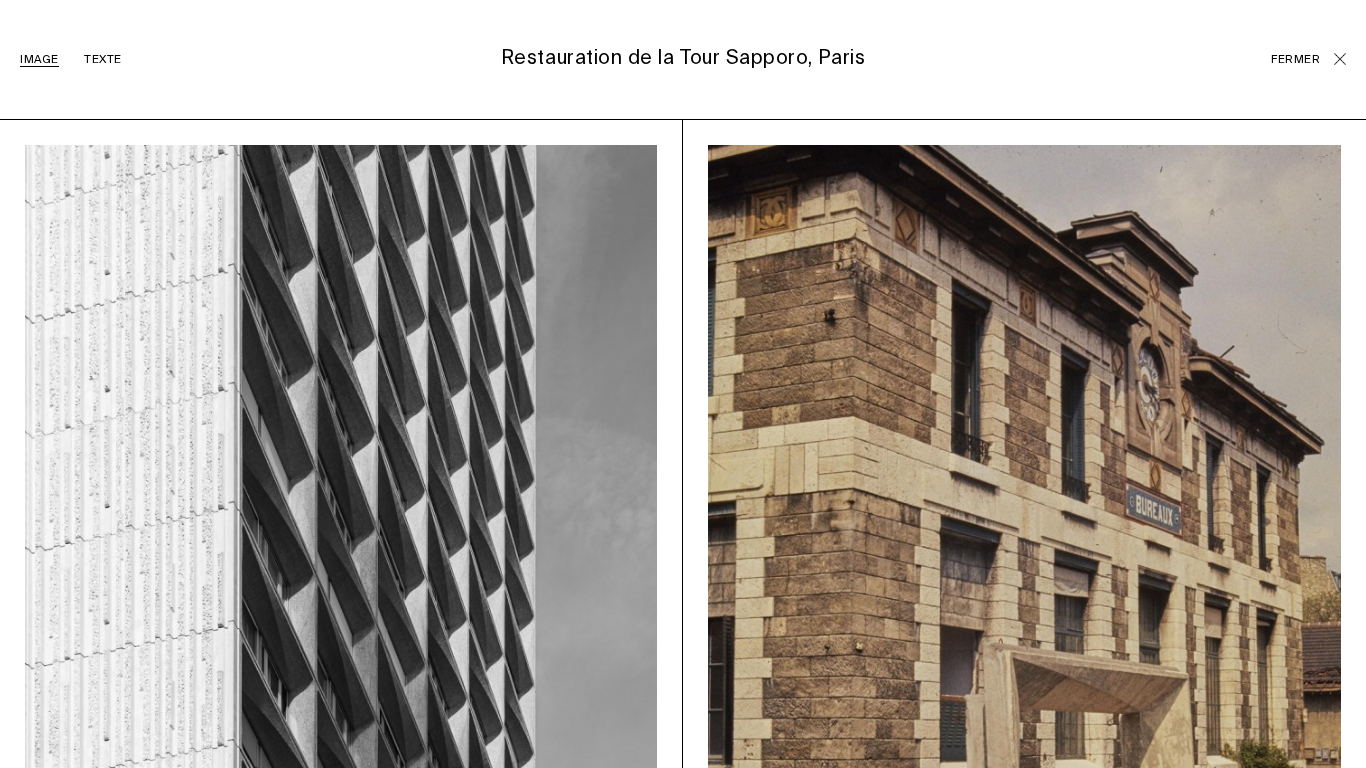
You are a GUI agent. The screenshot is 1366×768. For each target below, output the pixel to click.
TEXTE (103, 60)
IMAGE (39, 60)
